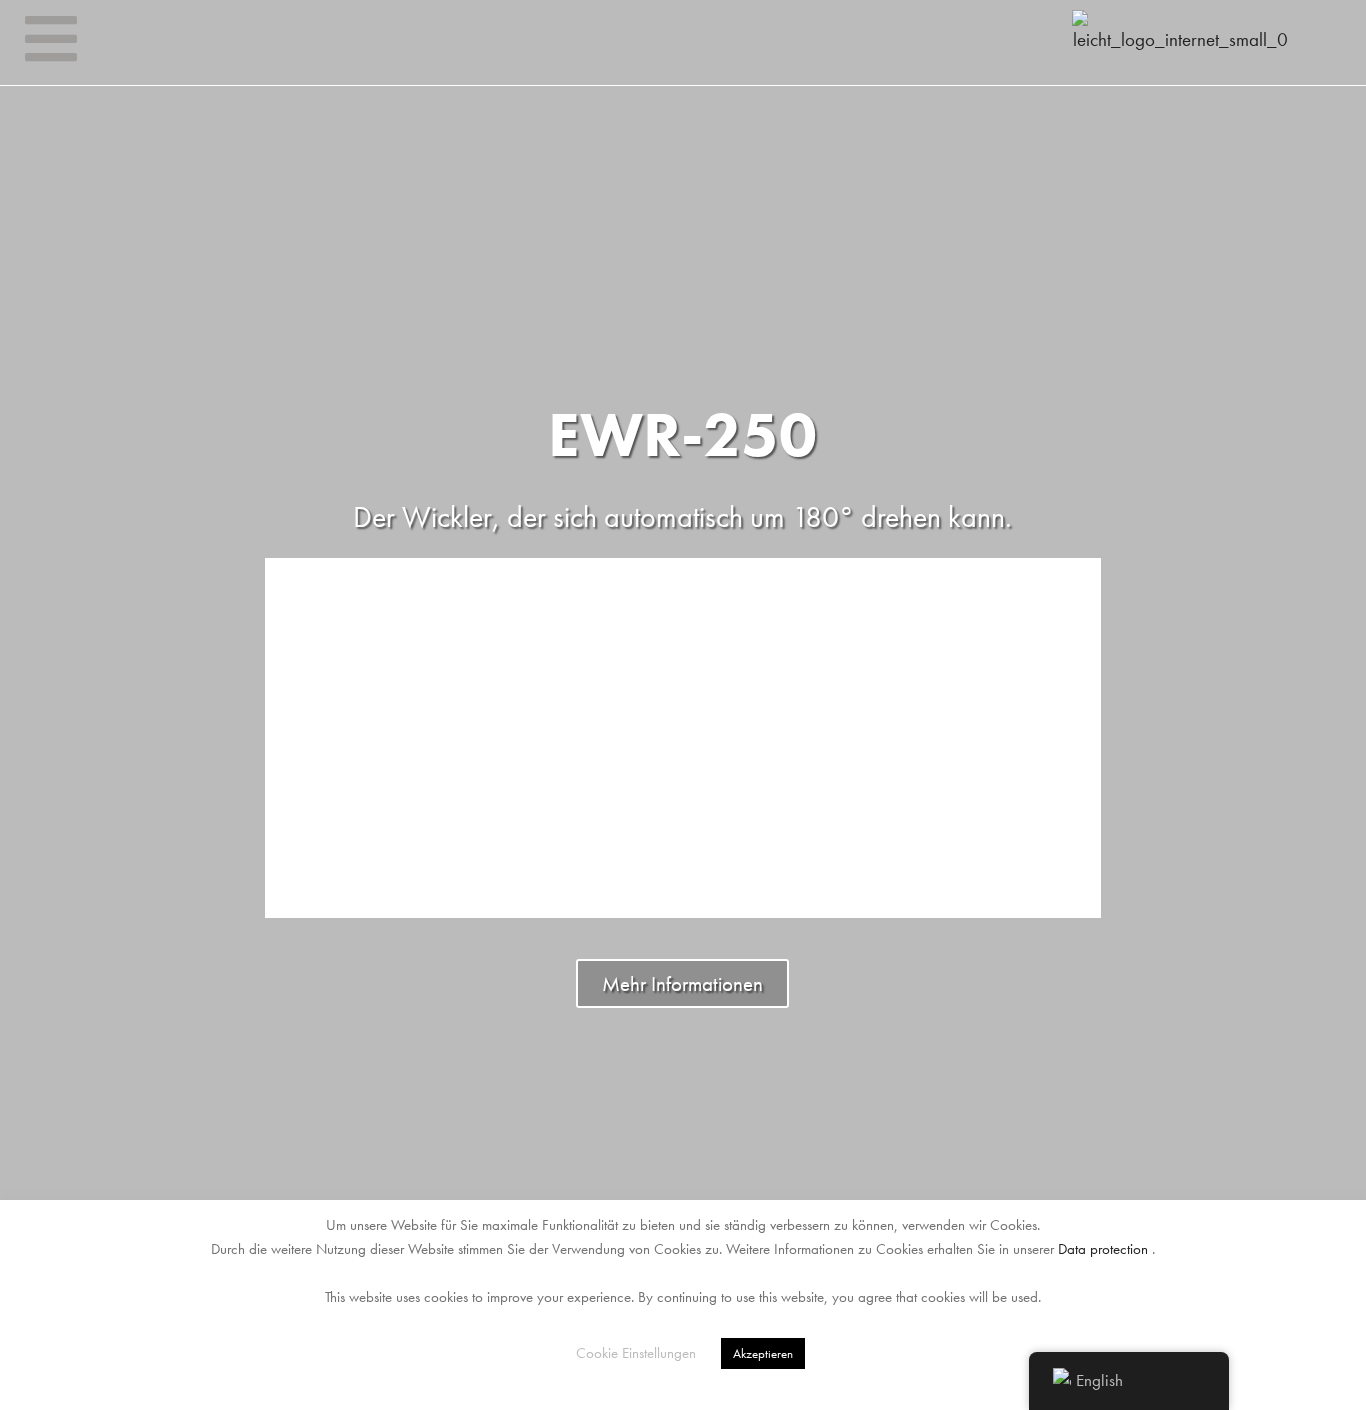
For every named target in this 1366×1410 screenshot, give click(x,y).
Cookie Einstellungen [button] (636, 1353)
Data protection (1103, 1249)
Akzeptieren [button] (763, 1353)
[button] (19, 705)
